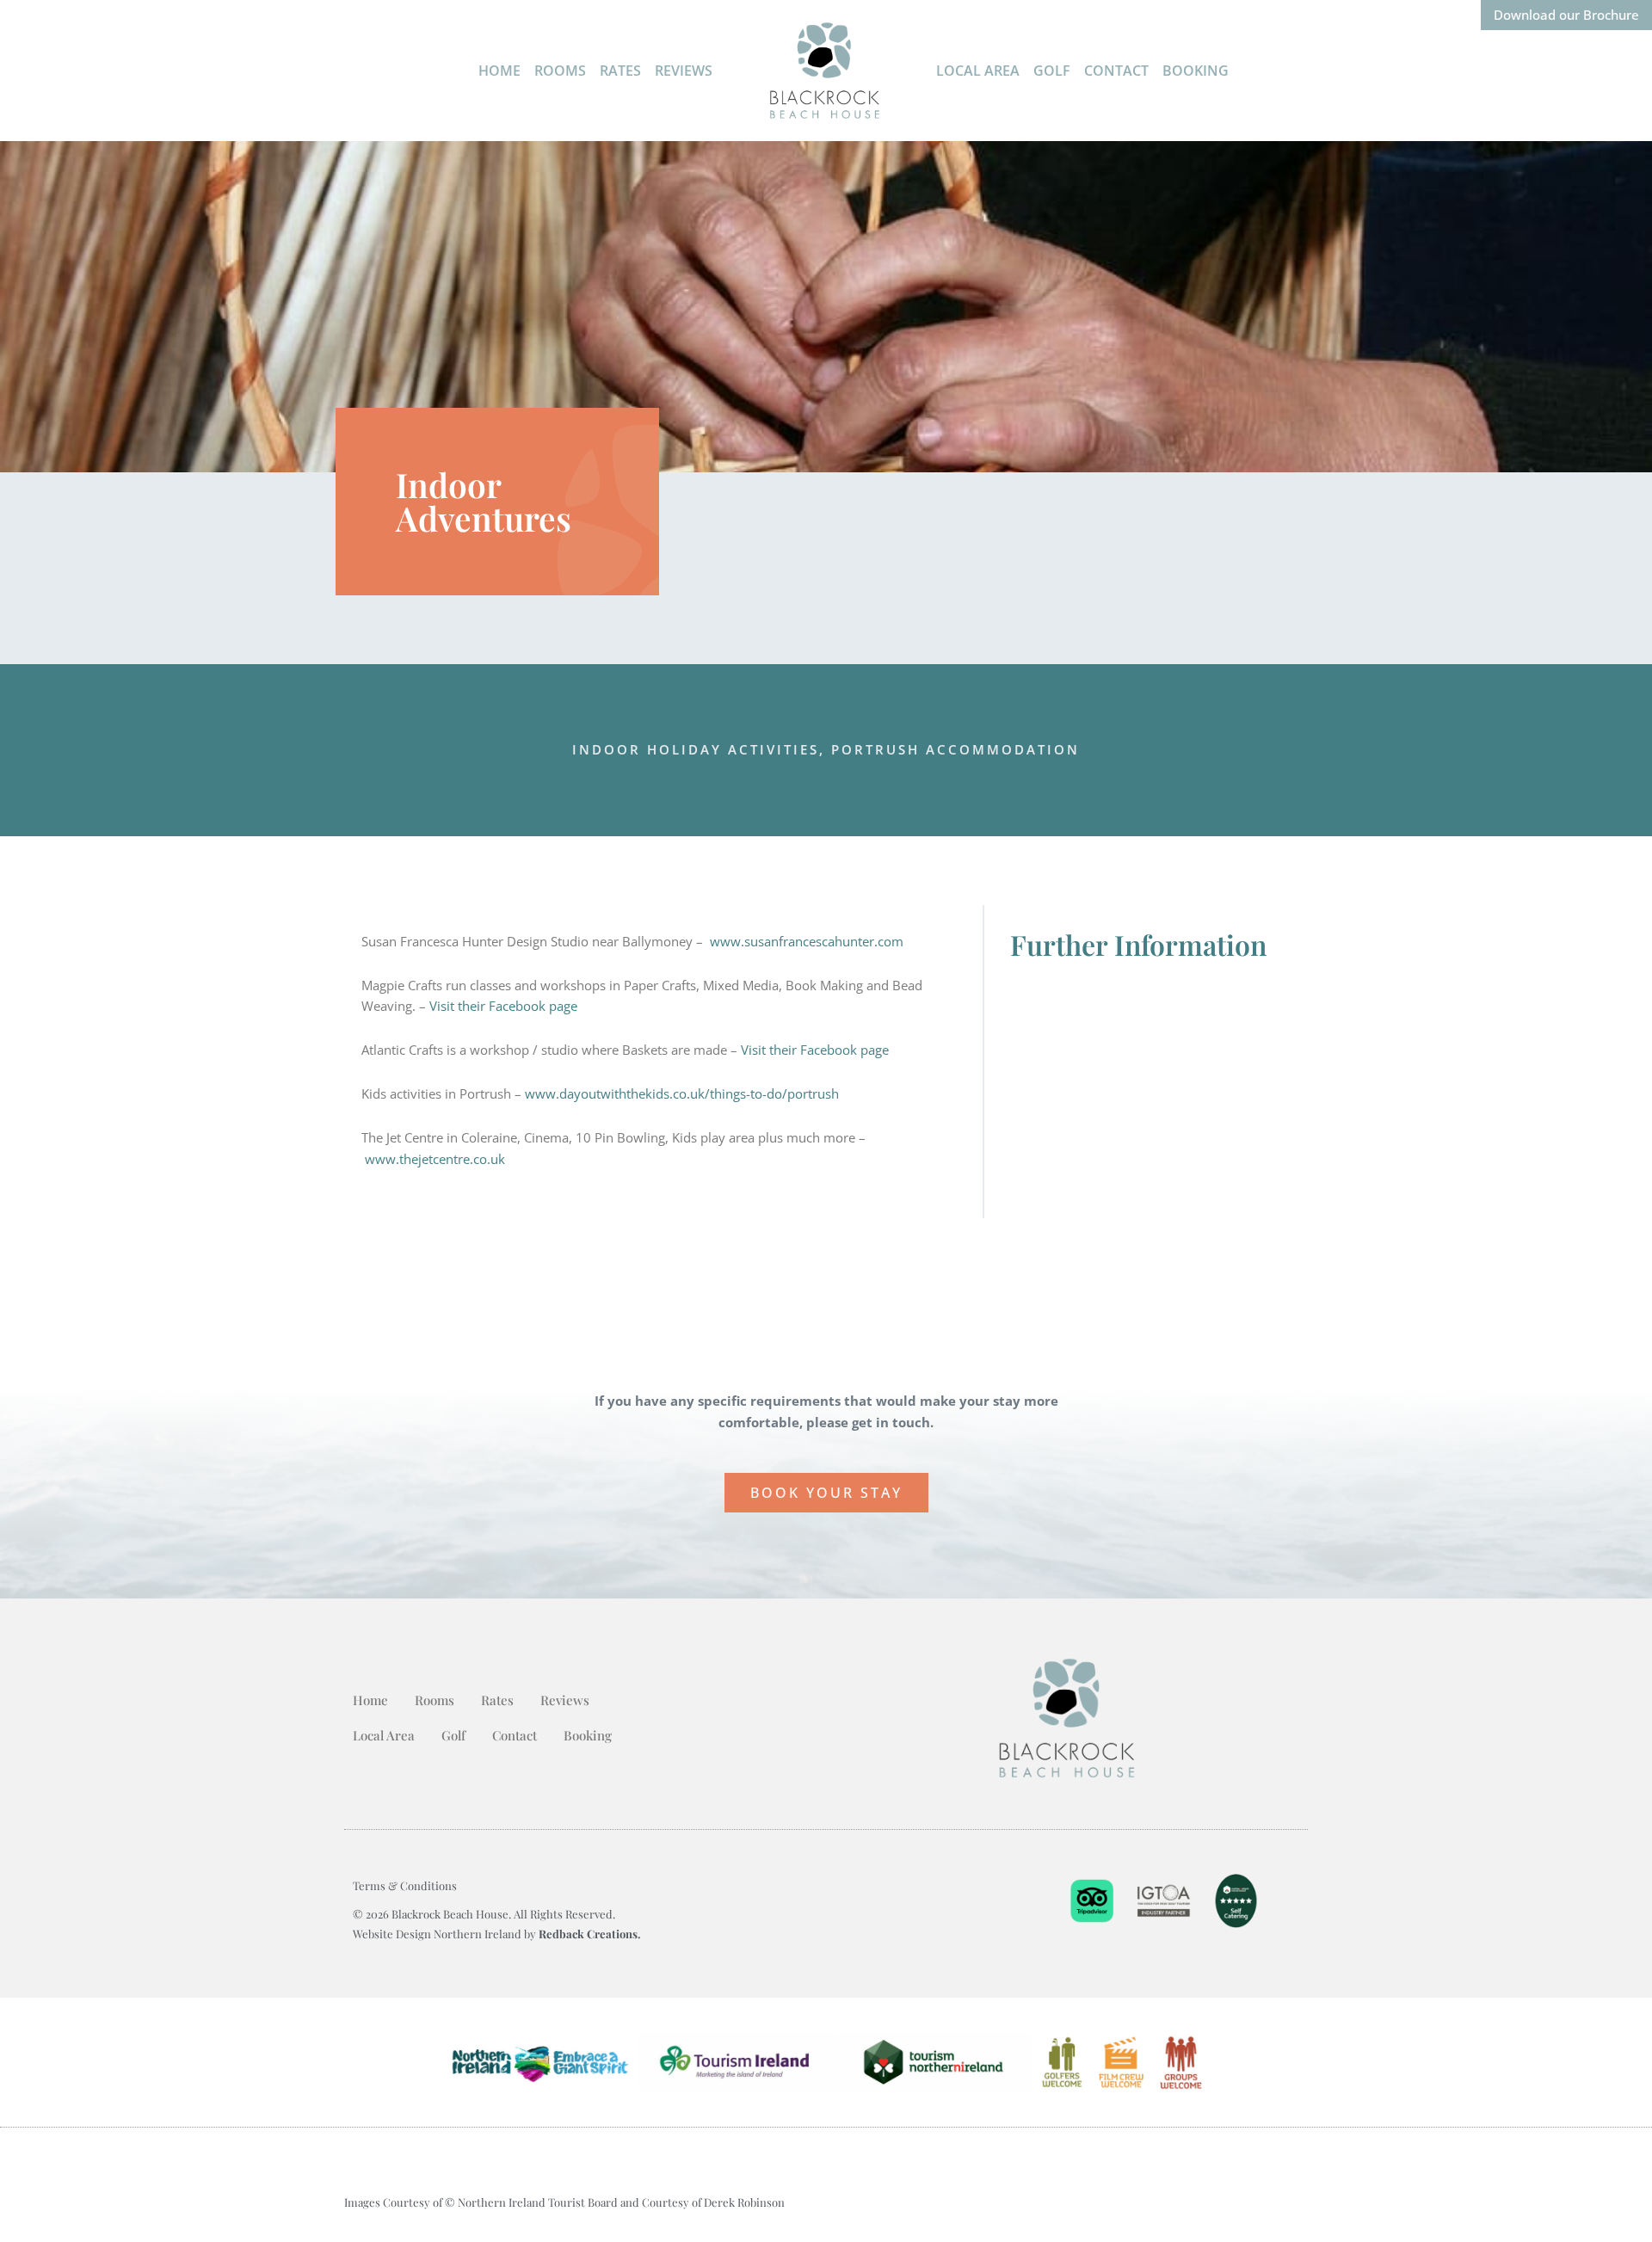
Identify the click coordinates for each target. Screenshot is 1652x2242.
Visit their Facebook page (503, 1006)
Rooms (560, 71)
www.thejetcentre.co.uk (435, 1159)
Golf (1052, 71)
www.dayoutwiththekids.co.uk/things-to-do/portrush (682, 1093)
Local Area (978, 71)
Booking (1196, 71)
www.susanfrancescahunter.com (807, 941)
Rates (620, 71)
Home (499, 71)
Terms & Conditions (405, 1885)
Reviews (684, 71)
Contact (1116, 71)
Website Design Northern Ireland (438, 1934)
